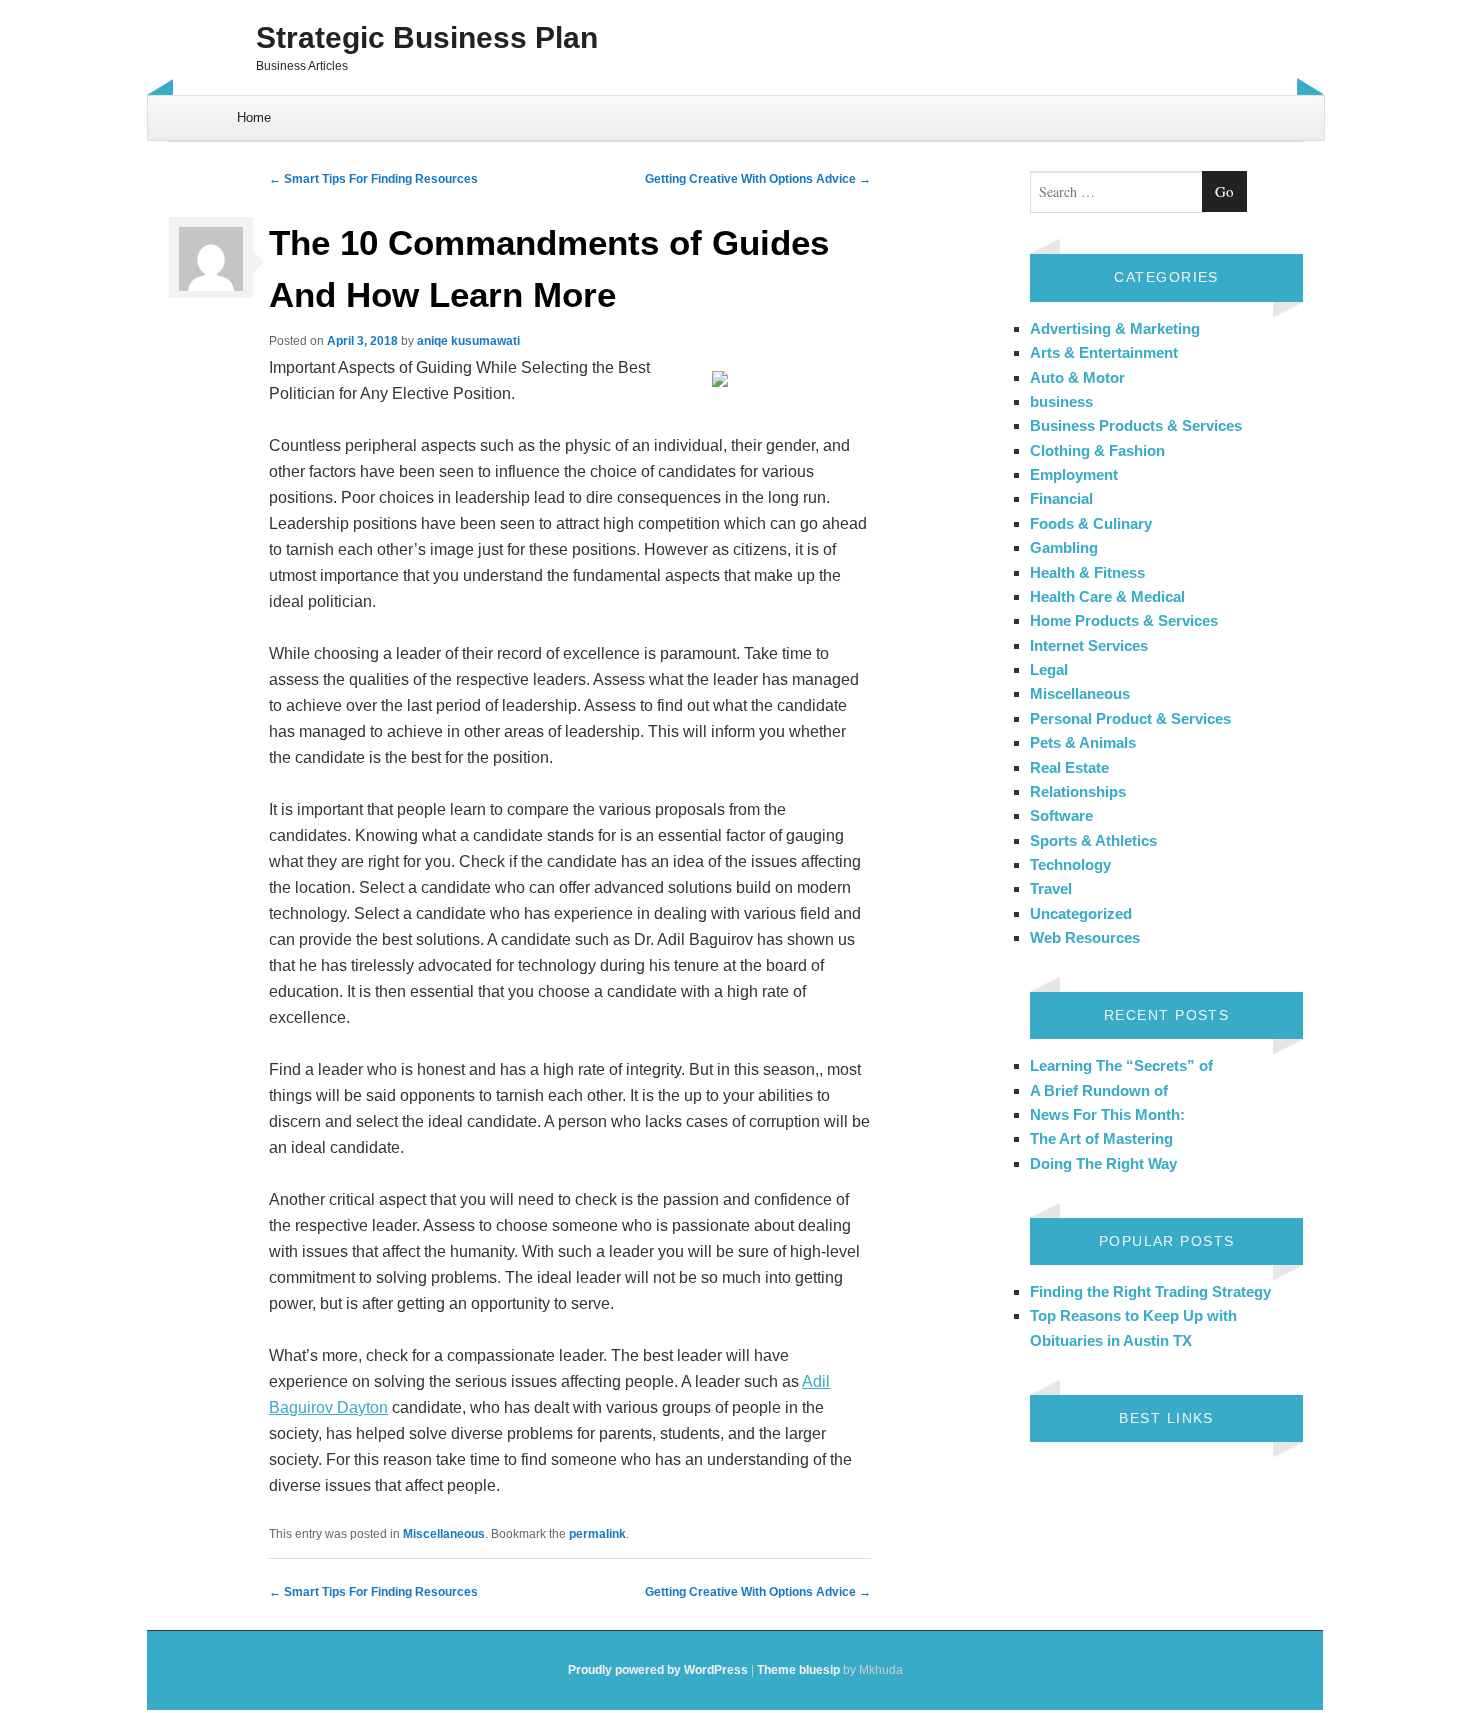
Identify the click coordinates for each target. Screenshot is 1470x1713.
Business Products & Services (1136, 425)
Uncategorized (1081, 913)
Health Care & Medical (1107, 596)
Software (1061, 815)
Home (254, 117)
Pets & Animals (1083, 742)
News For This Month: (1107, 1114)
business (1061, 401)
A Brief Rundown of (1099, 1090)
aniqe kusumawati (468, 341)
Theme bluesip (798, 1670)
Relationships (1078, 791)
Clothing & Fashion (1097, 450)
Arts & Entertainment (1104, 352)
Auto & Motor (1077, 377)
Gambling (1064, 547)
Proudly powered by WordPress (658, 1670)
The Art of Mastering (1101, 1138)
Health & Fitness (1087, 572)
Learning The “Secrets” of (1121, 1065)
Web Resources (1085, 937)
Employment (1074, 474)
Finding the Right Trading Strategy (1150, 1291)
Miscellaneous (444, 1534)
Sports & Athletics (1093, 840)
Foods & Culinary (1091, 523)
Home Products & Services (1124, 620)
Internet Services (1089, 645)
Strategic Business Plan (427, 37)
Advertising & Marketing (1115, 328)
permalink (597, 1534)
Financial (1061, 498)
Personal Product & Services (1130, 718)
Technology (1070, 864)
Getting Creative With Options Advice (758, 179)
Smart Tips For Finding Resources (373, 179)
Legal (1049, 669)
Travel (1051, 888)
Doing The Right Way (1103, 1163)
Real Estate (1069, 767)
